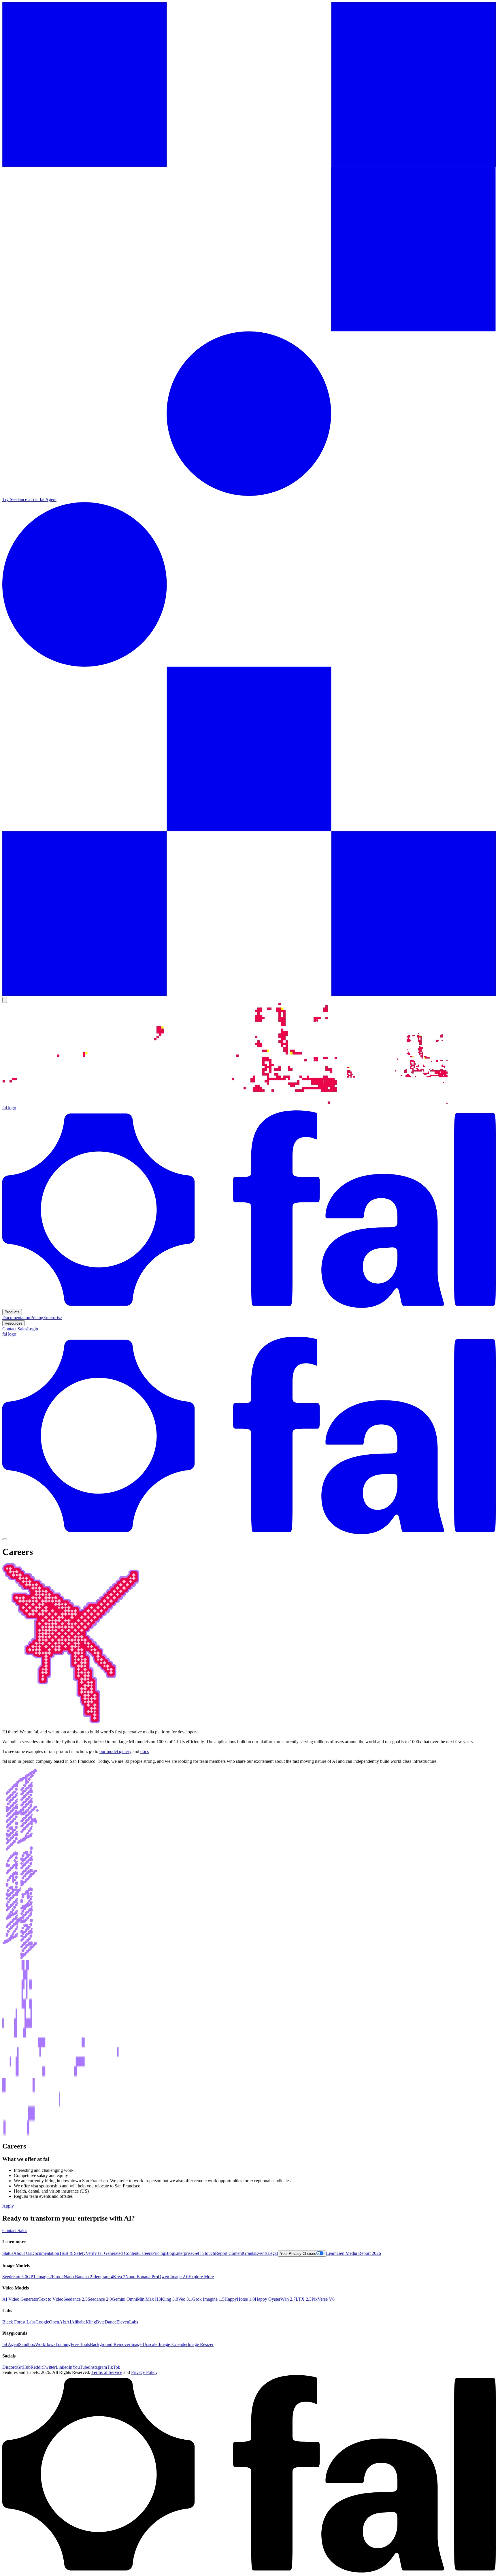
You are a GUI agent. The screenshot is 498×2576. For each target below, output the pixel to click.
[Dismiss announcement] (5, 1000)
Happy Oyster (268, 2299)
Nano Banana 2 (78, 2277)
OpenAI (56, 2322)
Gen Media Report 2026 (359, 2253)
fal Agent (11, 2344)
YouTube (81, 2367)
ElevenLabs (127, 2322)
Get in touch (204, 2253)
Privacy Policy (144, 2372)
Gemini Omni (124, 2299)
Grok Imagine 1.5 (208, 2299)
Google (42, 2322)
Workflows (45, 2344)
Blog (170, 2253)
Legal (273, 2253)
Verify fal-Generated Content (112, 2253)
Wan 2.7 (288, 2299)
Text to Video (51, 2299)
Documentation (45, 2253)
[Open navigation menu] (5, 1539)
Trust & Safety (72, 2253)
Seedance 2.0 (100, 2299)
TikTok (114, 2367)
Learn (331, 2253)
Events (261, 2253)
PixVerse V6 (323, 2299)
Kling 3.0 (169, 2299)
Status (8, 2253)
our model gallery (115, 1751)
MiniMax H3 (149, 2299)
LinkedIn (64, 2367)
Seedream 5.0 (15, 2277)
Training (63, 2344)
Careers (145, 2253)
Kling (91, 2322)
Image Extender (173, 2344)
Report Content (229, 2253)
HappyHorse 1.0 (240, 2299)
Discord (10, 2367)
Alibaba (78, 2322)
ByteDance (106, 2322)
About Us (22, 2253)
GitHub (24, 2367)
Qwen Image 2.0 (173, 2277)
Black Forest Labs (19, 2322)
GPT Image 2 (39, 2277)
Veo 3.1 (185, 2299)
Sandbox (27, 2344)
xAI (68, 2322)
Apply (8, 2206)
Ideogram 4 (103, 2277)
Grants (249, 2253)
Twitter (49, 2367)
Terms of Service (107, 2372)
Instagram (98, 2367)
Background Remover (110, 2344)
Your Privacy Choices (298, 2254)
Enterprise (183, 2253)
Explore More (201, 2277)
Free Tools (80, 2344)
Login (33, 1329)
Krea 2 (119, 2277)
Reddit (37, 2367)
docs (145, 1751)
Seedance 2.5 (76, 2299)
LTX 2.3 (304, 2299)
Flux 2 (58, 2277)
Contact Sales (15, 1329)
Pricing (159, 2253)
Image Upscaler (145, 2344)
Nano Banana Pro (142, 2277)
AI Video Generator (20, 2299)
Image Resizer (201, 2344)
